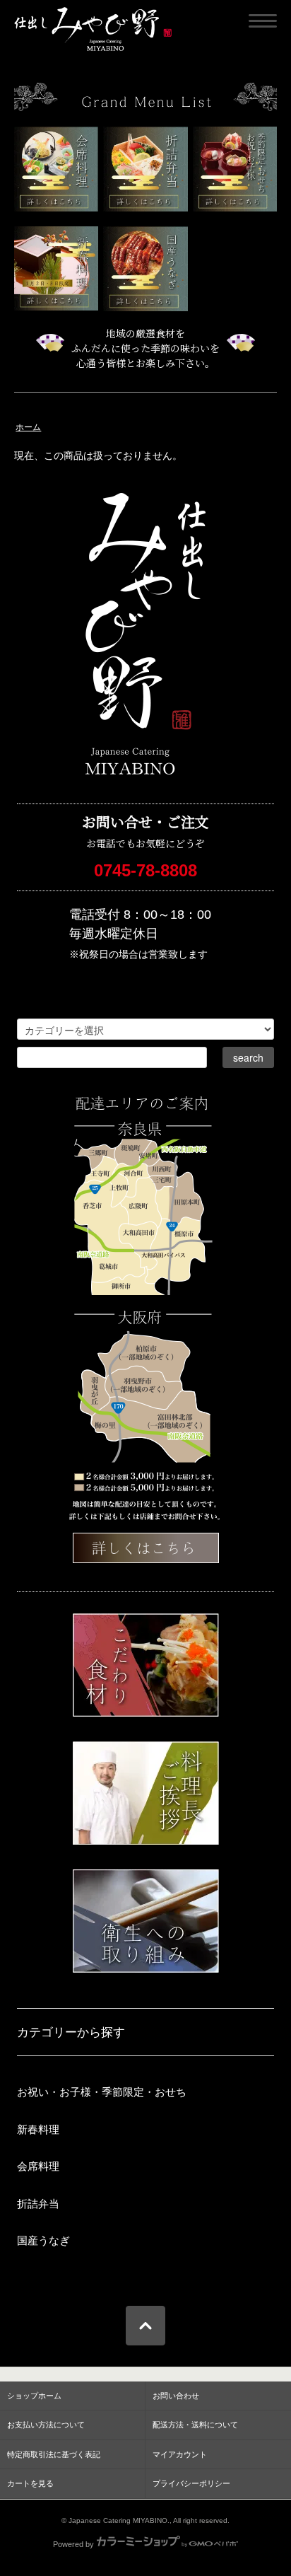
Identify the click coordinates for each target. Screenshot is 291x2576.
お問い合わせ (176, 2396)
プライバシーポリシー (191, 2483)
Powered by (73, 2544)
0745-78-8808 (145, 870)
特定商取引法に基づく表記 (54, 2454)
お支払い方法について (46, 2425)
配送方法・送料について (195, 2425)
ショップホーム (34, 2396)
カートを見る (30, 2483)
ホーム (28, 427)
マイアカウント (180, 2454)
